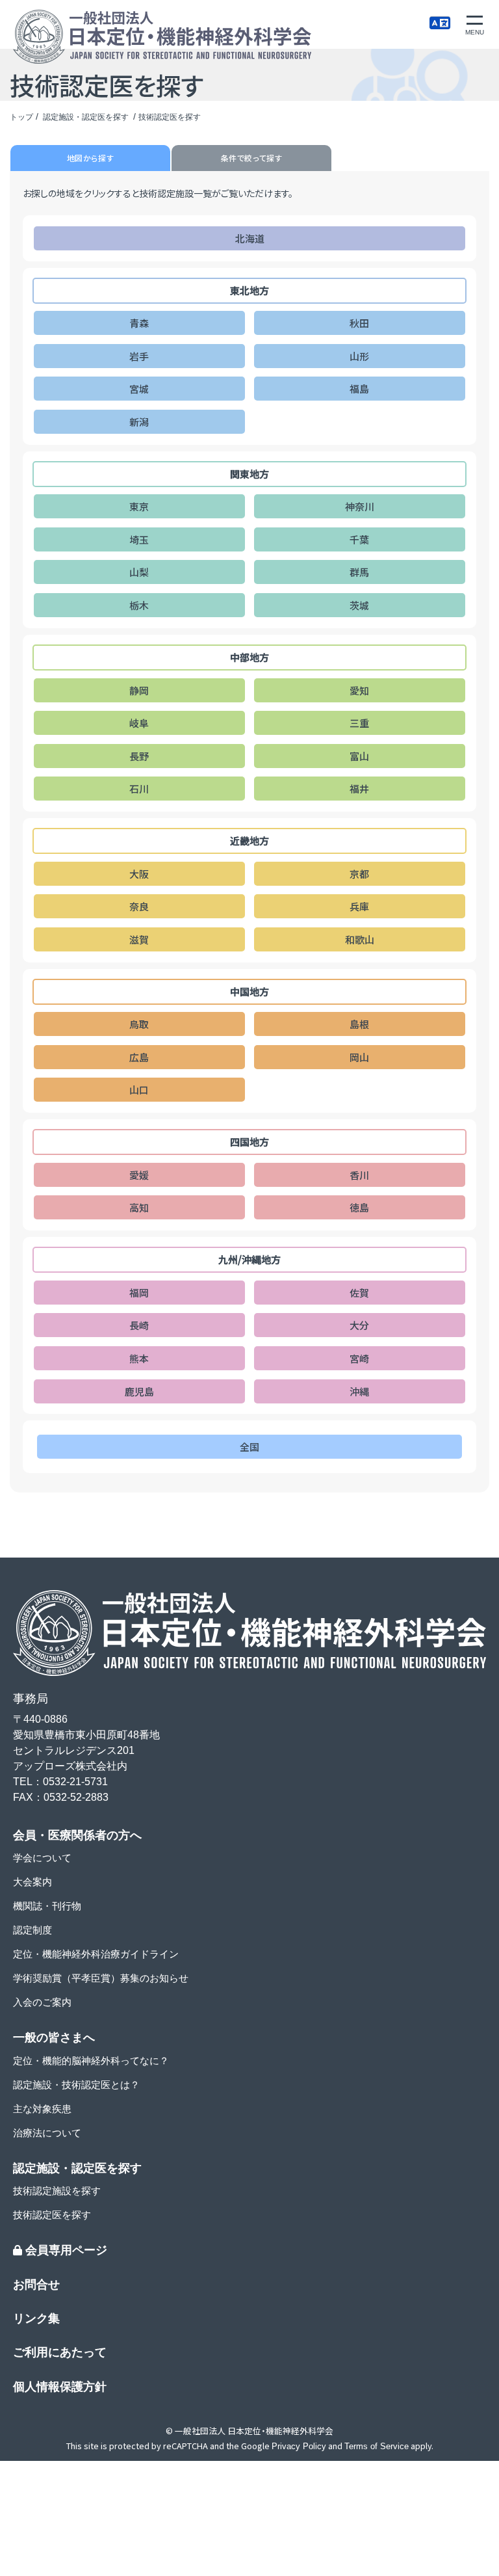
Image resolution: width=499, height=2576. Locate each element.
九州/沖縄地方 (249, 1259)
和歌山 (360, 939)
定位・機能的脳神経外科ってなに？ (91, 2061)
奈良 (139, 906)
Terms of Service (377, 2446)
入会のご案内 (42, 2002)
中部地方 (249, 657)
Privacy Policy (299, 2446)
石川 (139, 789)
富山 (359, 756)
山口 (139, 1090)
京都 (359, 874)
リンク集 (36, 2318)
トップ (21, 117)
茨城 (359, 605)
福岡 (139, 1293)
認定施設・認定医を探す (87, 117)
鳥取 (139, 1024)
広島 (139, 1057)
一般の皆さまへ (54, 2038)
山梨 (139, 572)
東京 (139, 506)
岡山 (359, 1057)
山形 (359, 356)
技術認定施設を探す (57, 2191)
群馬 (359, 572)
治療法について (47, 2133)
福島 (359, 389)
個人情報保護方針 (60, 2387)
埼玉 (139, 539)
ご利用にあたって (60, 2352)
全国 (249, 1447)
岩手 (139, 356)
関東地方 (249, 474)
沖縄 (359, 1391)
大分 (359, 1325)
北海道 (250, 238)
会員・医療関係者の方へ (77, 1835)
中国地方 (249, 991)
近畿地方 (249, 841)
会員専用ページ (65, 2250)
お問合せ (36, 2285)
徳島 (359, 1207)
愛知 (359, 690)
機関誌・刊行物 (47, 1906)
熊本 (139, 1358)
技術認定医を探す (52, 2215)
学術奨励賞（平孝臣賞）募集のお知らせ (101, 1978)
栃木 (139, 605)
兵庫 (359, 906)
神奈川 (360, 506)
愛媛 (139, 1175)
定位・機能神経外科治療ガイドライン (96, 1954)
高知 (139, 1207)
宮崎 (359, 1358)
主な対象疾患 (42, 2109)
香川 (359, 1175)
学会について (42, 1858)
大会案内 (32, 1882)
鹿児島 (139, 1391)
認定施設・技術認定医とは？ (76, 2085)
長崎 (139, 1325)
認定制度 (32, 1930)
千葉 (359, 539)
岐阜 (139, 723)
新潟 (139, 422)
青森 (139, 323)
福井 (359, 789)
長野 (139, 756)
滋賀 (139, 939)
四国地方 (249, 1142)
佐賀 (359, 1293)
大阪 (139, 874)
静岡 (139, 690)
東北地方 (249, 290)
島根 (359, 1024)
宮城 (139, 389)
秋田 (359, 323)
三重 (359, 723)
